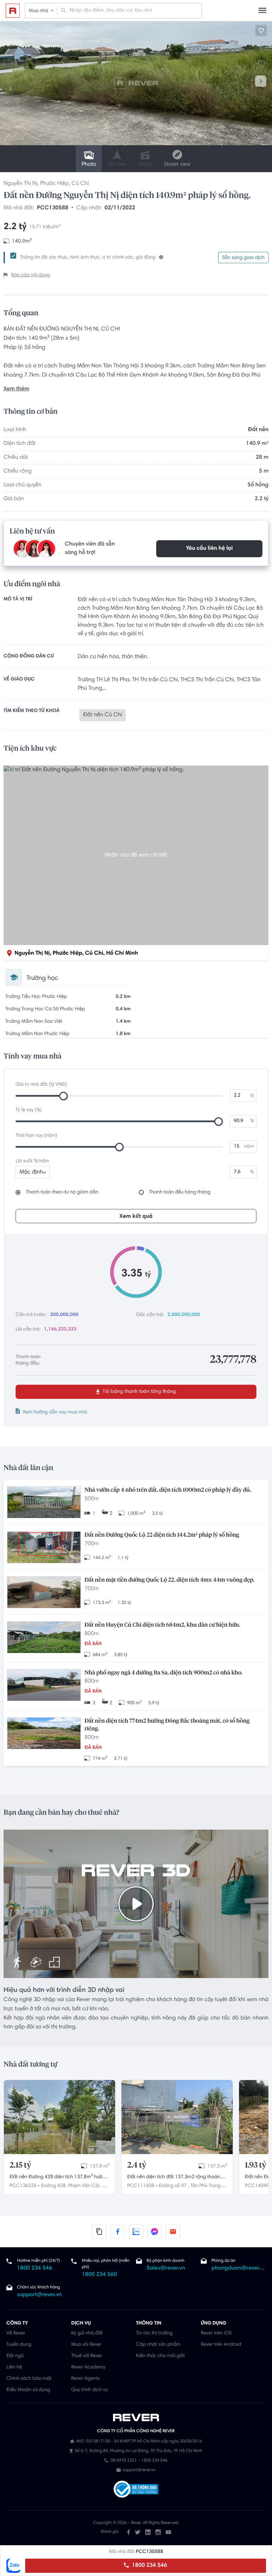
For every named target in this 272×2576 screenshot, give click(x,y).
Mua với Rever (86, 2345)
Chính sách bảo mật (29, 2379)
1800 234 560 (99, 2275)
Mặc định (31, 1173)
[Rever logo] (13, 11)
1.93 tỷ (256, 2165)
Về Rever (16, 2333)
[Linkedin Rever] (148, 2532)
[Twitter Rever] (138, 2532)
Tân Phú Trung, (206, 2186)
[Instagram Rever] (158, 2532)
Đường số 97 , (174, 2186)
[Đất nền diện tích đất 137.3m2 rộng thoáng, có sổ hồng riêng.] (177, 2117)
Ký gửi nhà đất (87, 2333)
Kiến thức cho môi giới (160, 2356)
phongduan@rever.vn (239, 2269)
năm (249, 1147)
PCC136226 (23, 2186)
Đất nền (258, 430)
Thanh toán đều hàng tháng (180, 1192)
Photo (89, 165)
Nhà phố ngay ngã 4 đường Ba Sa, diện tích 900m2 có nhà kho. (163, 1673)
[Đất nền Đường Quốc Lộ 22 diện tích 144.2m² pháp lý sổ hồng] (44, 1548)
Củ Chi (80, 184)
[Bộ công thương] (136, 2490)
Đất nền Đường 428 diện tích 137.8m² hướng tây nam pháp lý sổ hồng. (59, 2178)
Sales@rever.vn (166, 2269)
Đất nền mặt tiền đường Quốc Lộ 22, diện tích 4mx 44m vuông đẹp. (169, 1580)
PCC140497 (258, 2186)
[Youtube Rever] (168, 2532)
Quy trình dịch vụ (89, 2390)
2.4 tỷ (137, 2165)
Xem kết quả (136, 1216)
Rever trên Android (221, 2345)
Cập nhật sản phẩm (158, 2345)
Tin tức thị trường (154, 2333)
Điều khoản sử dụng (28, 2390)
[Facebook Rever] (129, 2532)
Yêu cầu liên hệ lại (209, 549)
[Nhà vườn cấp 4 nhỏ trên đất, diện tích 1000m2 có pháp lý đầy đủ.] (44, 1503)
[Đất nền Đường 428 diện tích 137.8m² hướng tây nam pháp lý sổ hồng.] (59, 2117)
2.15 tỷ (20, 2165)
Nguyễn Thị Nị (21, 184)
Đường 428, (54, 2186)
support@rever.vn (39, 2295)
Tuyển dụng (19, 2345)
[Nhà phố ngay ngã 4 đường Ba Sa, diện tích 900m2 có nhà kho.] (44, 1686)
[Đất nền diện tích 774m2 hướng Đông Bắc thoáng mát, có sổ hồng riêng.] (44, 1734)
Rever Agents (86, 2379)
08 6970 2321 (123, 2461)
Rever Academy (88, 2367)
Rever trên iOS (216, 2333)
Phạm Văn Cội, (84, 2186)
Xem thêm (16, 389)
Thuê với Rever (87, 2356)
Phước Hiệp (54, 184)
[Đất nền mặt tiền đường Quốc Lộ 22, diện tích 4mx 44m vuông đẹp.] (44, 1593)
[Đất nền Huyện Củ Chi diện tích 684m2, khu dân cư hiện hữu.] (44, 1638)
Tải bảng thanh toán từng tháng (139, 1392)
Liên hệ (14, 2367)
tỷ (252, 1096)
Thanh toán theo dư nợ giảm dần (62, 1192)
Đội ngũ (15, 2356)
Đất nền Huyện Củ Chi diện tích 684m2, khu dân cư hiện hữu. (162, 1625)
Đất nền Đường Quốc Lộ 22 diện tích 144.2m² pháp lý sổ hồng (162, 1535)
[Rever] (136, 2418)
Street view (177, 165)
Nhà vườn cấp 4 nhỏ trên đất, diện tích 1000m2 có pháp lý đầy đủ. (168, 1490)
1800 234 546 (149, 2566)
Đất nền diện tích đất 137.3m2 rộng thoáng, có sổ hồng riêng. (176, 2178)
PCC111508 (141, 2186)
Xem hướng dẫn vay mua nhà (55, 1412)
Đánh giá (110, 2532)
